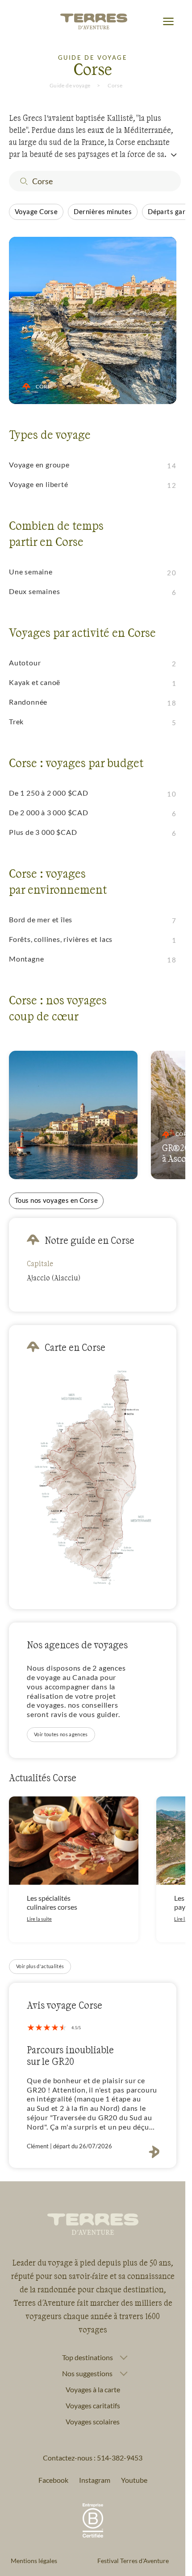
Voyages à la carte (93, 2389)
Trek (16, 721)
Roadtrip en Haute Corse (67, 1158)
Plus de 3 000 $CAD (43, 832)
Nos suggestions (87, 2374)
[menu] (168, 22)
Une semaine (31, 572)
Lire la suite (39, 1919)
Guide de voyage (70, 85)
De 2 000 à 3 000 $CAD (49, 812)
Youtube (134, 2480)
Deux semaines (34, 591)
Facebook (53, 2480)
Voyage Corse (36, 211)
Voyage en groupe (39, 464)
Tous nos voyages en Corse (56, 1200)
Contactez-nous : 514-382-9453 (93, 2458)
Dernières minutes (103, 211)
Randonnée (28, 702)
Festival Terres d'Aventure (133, 2561)
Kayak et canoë (35, 682)
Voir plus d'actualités (40, 1966)
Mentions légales (34, 2561)
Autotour (25, 663)
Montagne (26, 959)
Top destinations (88, 2357)
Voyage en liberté (39, 484)
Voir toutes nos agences (61, 1734)
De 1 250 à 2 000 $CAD (49, 793)
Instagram (95, 2480)
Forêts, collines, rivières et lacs (61, 939)
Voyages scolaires (93, 2421)
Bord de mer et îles (41, 919)
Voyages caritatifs (93, 2405)
